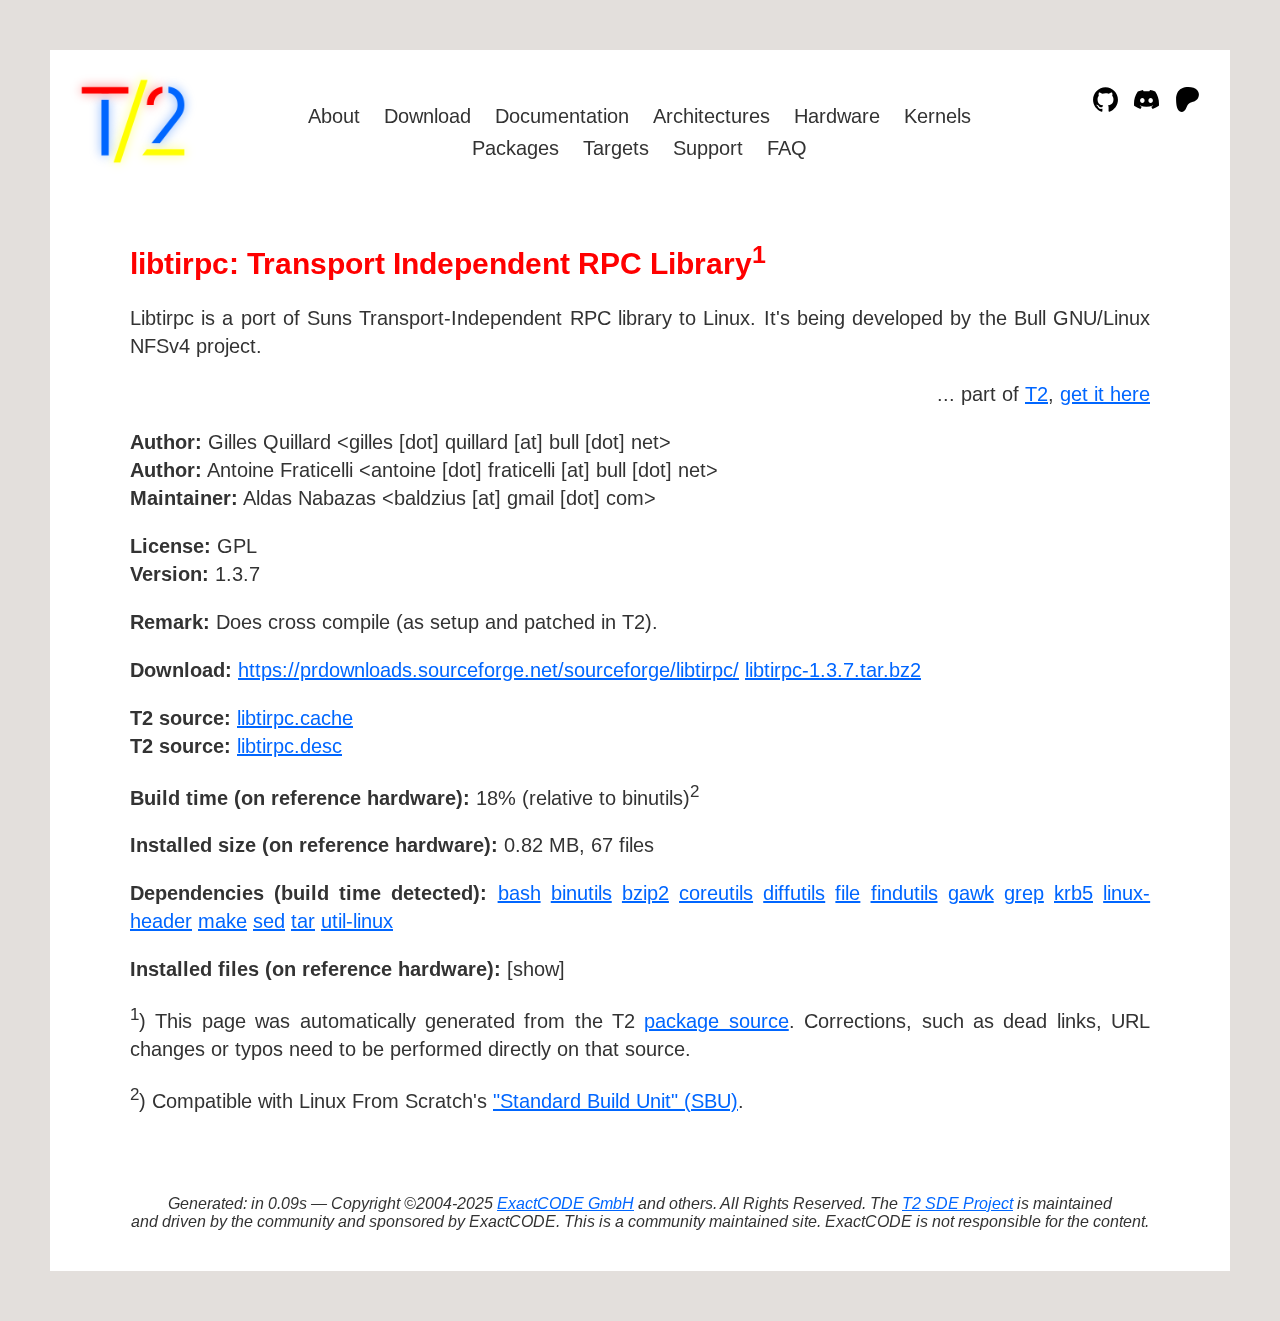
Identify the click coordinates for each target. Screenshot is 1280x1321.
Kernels (937, 116)
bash (519, 893)
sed (269, 921)
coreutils (716, 893)
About (334, 116)
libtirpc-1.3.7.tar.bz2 (833, 670)
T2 (1036, 394)
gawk (971, 893)
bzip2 (645, 893)
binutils (581, 893)
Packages (515, 148)
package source (716, 1021)
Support (708, 148)
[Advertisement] (1090, 558)
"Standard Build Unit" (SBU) (615, 1101)
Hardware (837, 116)
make (222, 921)
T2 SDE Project (957, 1203)
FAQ (787, 148)
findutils (904, 893)
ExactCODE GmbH (565, 1203)
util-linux (357, 921)
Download (427, 116)
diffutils (794, 893)
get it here (1105, 394)
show (536, 969)
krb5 (1073, 893)
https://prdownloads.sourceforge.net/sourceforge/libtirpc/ (488, 670)
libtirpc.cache (295, 718)
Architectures (711, 116)
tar (303, 921)
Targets (616, 148)
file (847, 893)
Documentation (562, 116)
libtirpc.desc (289, 746)
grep (1024, 893)
